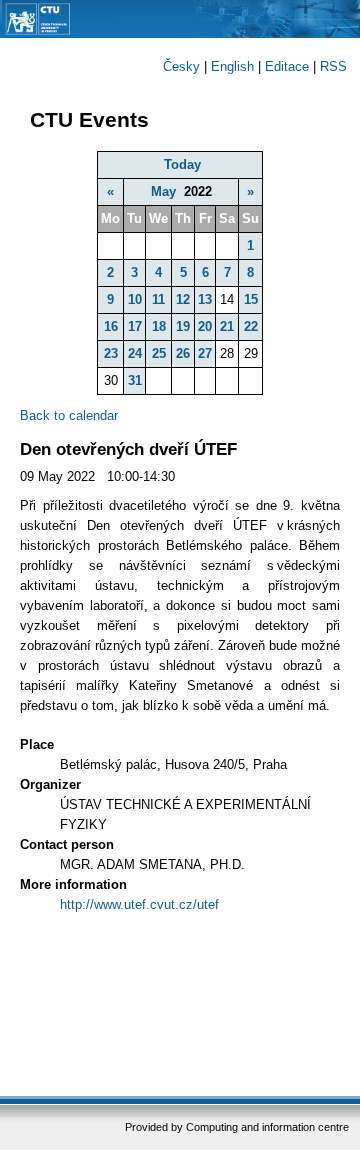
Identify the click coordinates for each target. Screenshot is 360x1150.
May (163, 191)
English (232, 66)
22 (251, 326)
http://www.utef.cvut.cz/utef (139, 904)
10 (135, 299)
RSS (333, 66)
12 (183, 299)
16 (111, 326)
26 (183, 353)
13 (205, 299)
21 (227, 326)
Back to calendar (69, 415)
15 (251, 299)
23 (111, 353)
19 (183, 326)
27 (205, 353)
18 (159, 326)
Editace (287, 66)
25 (159, 353)
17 (135, 326)
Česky (181, 66)
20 (205, 326)
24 (135, 353)
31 (135, 380)
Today (182, 164)
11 (158, 299)
